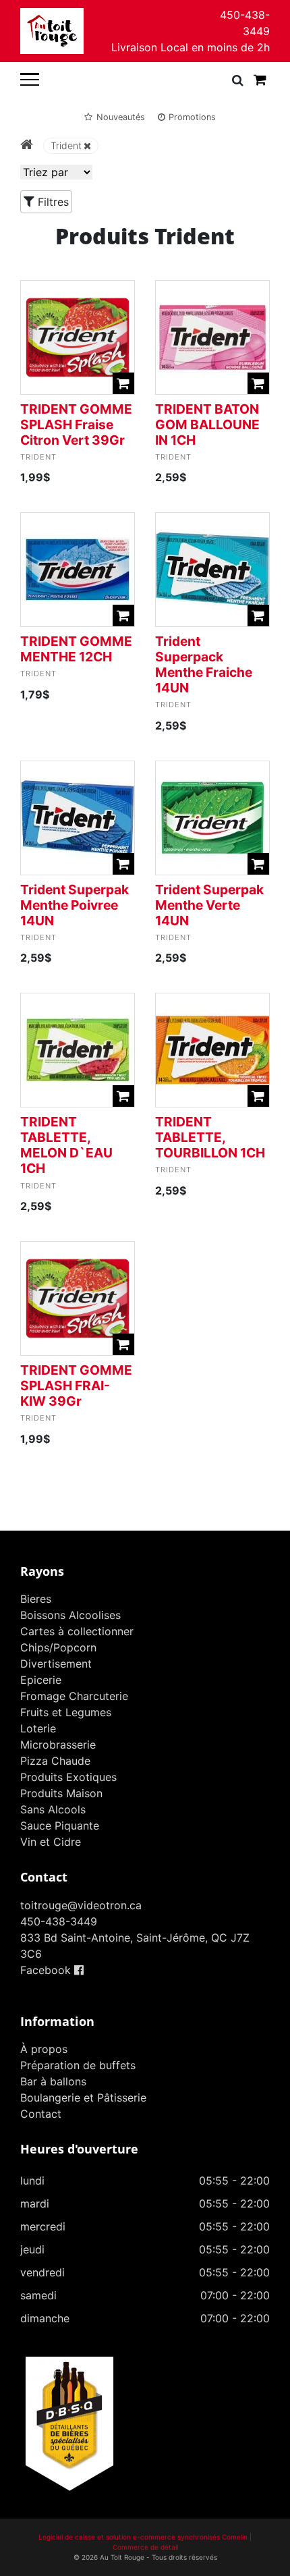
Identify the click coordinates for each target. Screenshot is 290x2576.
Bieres (36, 1599)
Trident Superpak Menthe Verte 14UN (209, 905)
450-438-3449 (245, 23)
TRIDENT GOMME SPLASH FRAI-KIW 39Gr (76, 1386)
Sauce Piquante (60, 1826)
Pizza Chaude (55, 1761)
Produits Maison (61, 1793)
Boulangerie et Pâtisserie (83, 2098)
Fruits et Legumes (66, 1712)
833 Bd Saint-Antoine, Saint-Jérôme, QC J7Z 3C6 (135, 1946)
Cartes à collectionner (77, 1631)
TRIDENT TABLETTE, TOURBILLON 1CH (210, 1137)
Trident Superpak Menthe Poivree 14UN (75, 905)
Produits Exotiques (68, 1777)
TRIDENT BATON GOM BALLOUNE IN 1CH (207, 424)
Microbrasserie (58, 1745)
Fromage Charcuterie (74, 1696)
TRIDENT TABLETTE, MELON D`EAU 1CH (66, 1145)
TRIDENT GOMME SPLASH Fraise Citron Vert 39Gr (76, 424)
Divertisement (56, 1664)
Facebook (47, 1970)
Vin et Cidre (51, 1842)
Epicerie (41, 1680)
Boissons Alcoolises (70, 1615)
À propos (44, 2049)
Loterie (38, 1728)
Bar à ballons (53, 2081)
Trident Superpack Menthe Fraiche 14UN (204, 664)
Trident (66, 145)
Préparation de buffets (78, 2065)
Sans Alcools (53, 1809)
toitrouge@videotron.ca (81, 1905)
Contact (41, 2114)
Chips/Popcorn (58, 1647)
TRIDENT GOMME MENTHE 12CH (76, 649)
